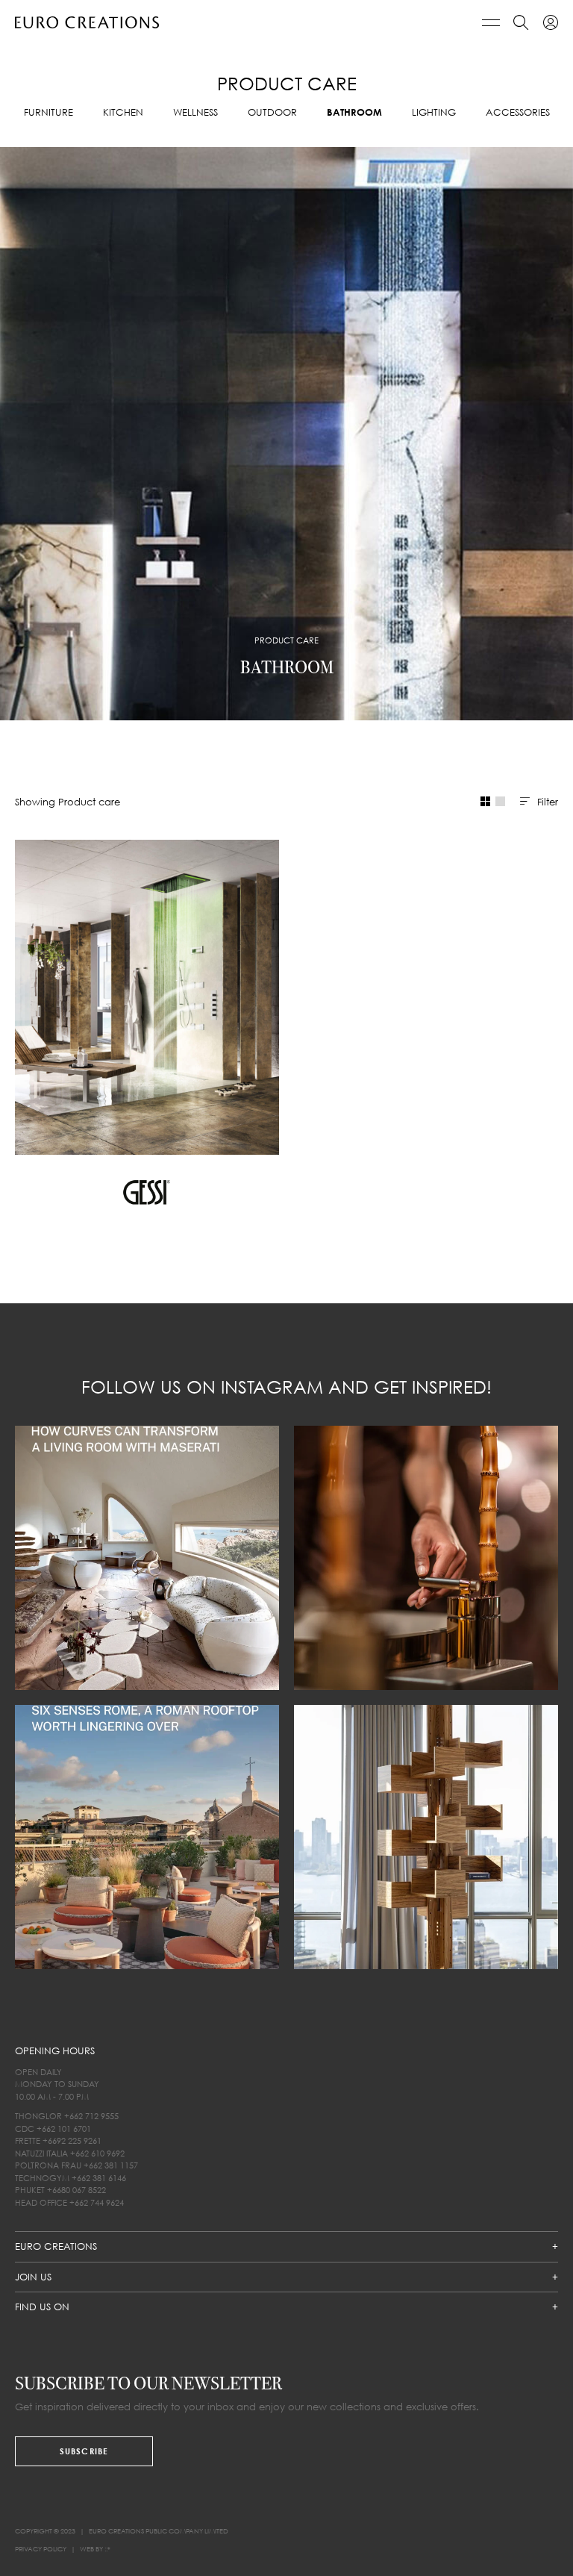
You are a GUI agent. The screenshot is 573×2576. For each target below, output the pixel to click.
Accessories (518, 112)
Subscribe (84, 2451)
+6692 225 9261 (72, 2140)
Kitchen (123, 112)
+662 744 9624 (97, 2202)
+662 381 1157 (111, 2165)
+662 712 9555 (91, 2116)
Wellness (195, 112)
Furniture (48, 112)
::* (107, 2549)
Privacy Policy (41, 2549)
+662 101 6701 (64, 2129)
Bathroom (354, 112)
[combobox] (539, 802)
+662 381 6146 (99, 2178)
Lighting (434, 112)
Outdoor (272, 112)
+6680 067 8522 (76, 2190)
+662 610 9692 (97, 2153)
